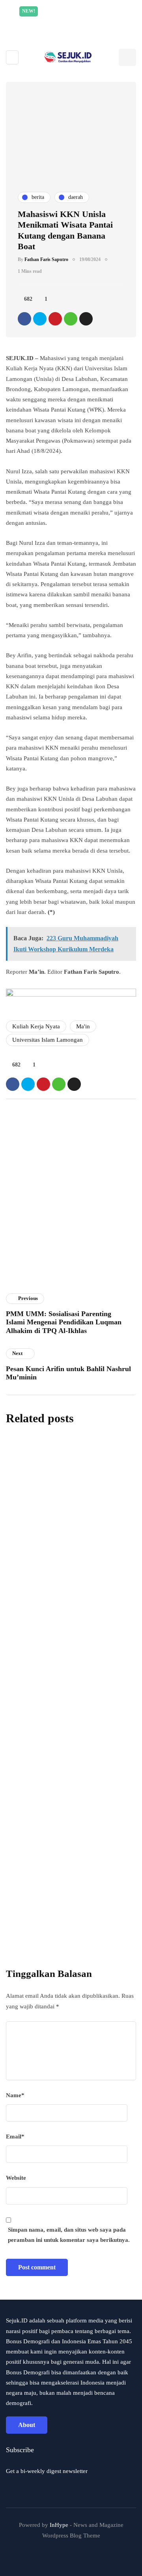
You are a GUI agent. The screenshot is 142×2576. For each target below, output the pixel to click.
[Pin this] (55, 319)
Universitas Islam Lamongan (48, 1040)
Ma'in (83, 1026)
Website (16, 2178)
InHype (59, 2525)
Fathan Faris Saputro (46, 259)
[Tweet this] (40, 319)
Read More (89, 22)
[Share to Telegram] (86, 319)
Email (15, 2137)
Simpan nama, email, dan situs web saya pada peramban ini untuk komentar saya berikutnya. (69, 2235)
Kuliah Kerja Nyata (36, 1026)
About (27, 2425)
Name (15, 2095)
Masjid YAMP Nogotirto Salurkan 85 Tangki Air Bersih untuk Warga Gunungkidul (71, 1510)
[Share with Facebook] (24, 319)
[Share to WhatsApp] (71, 319)
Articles (21, 1289)
